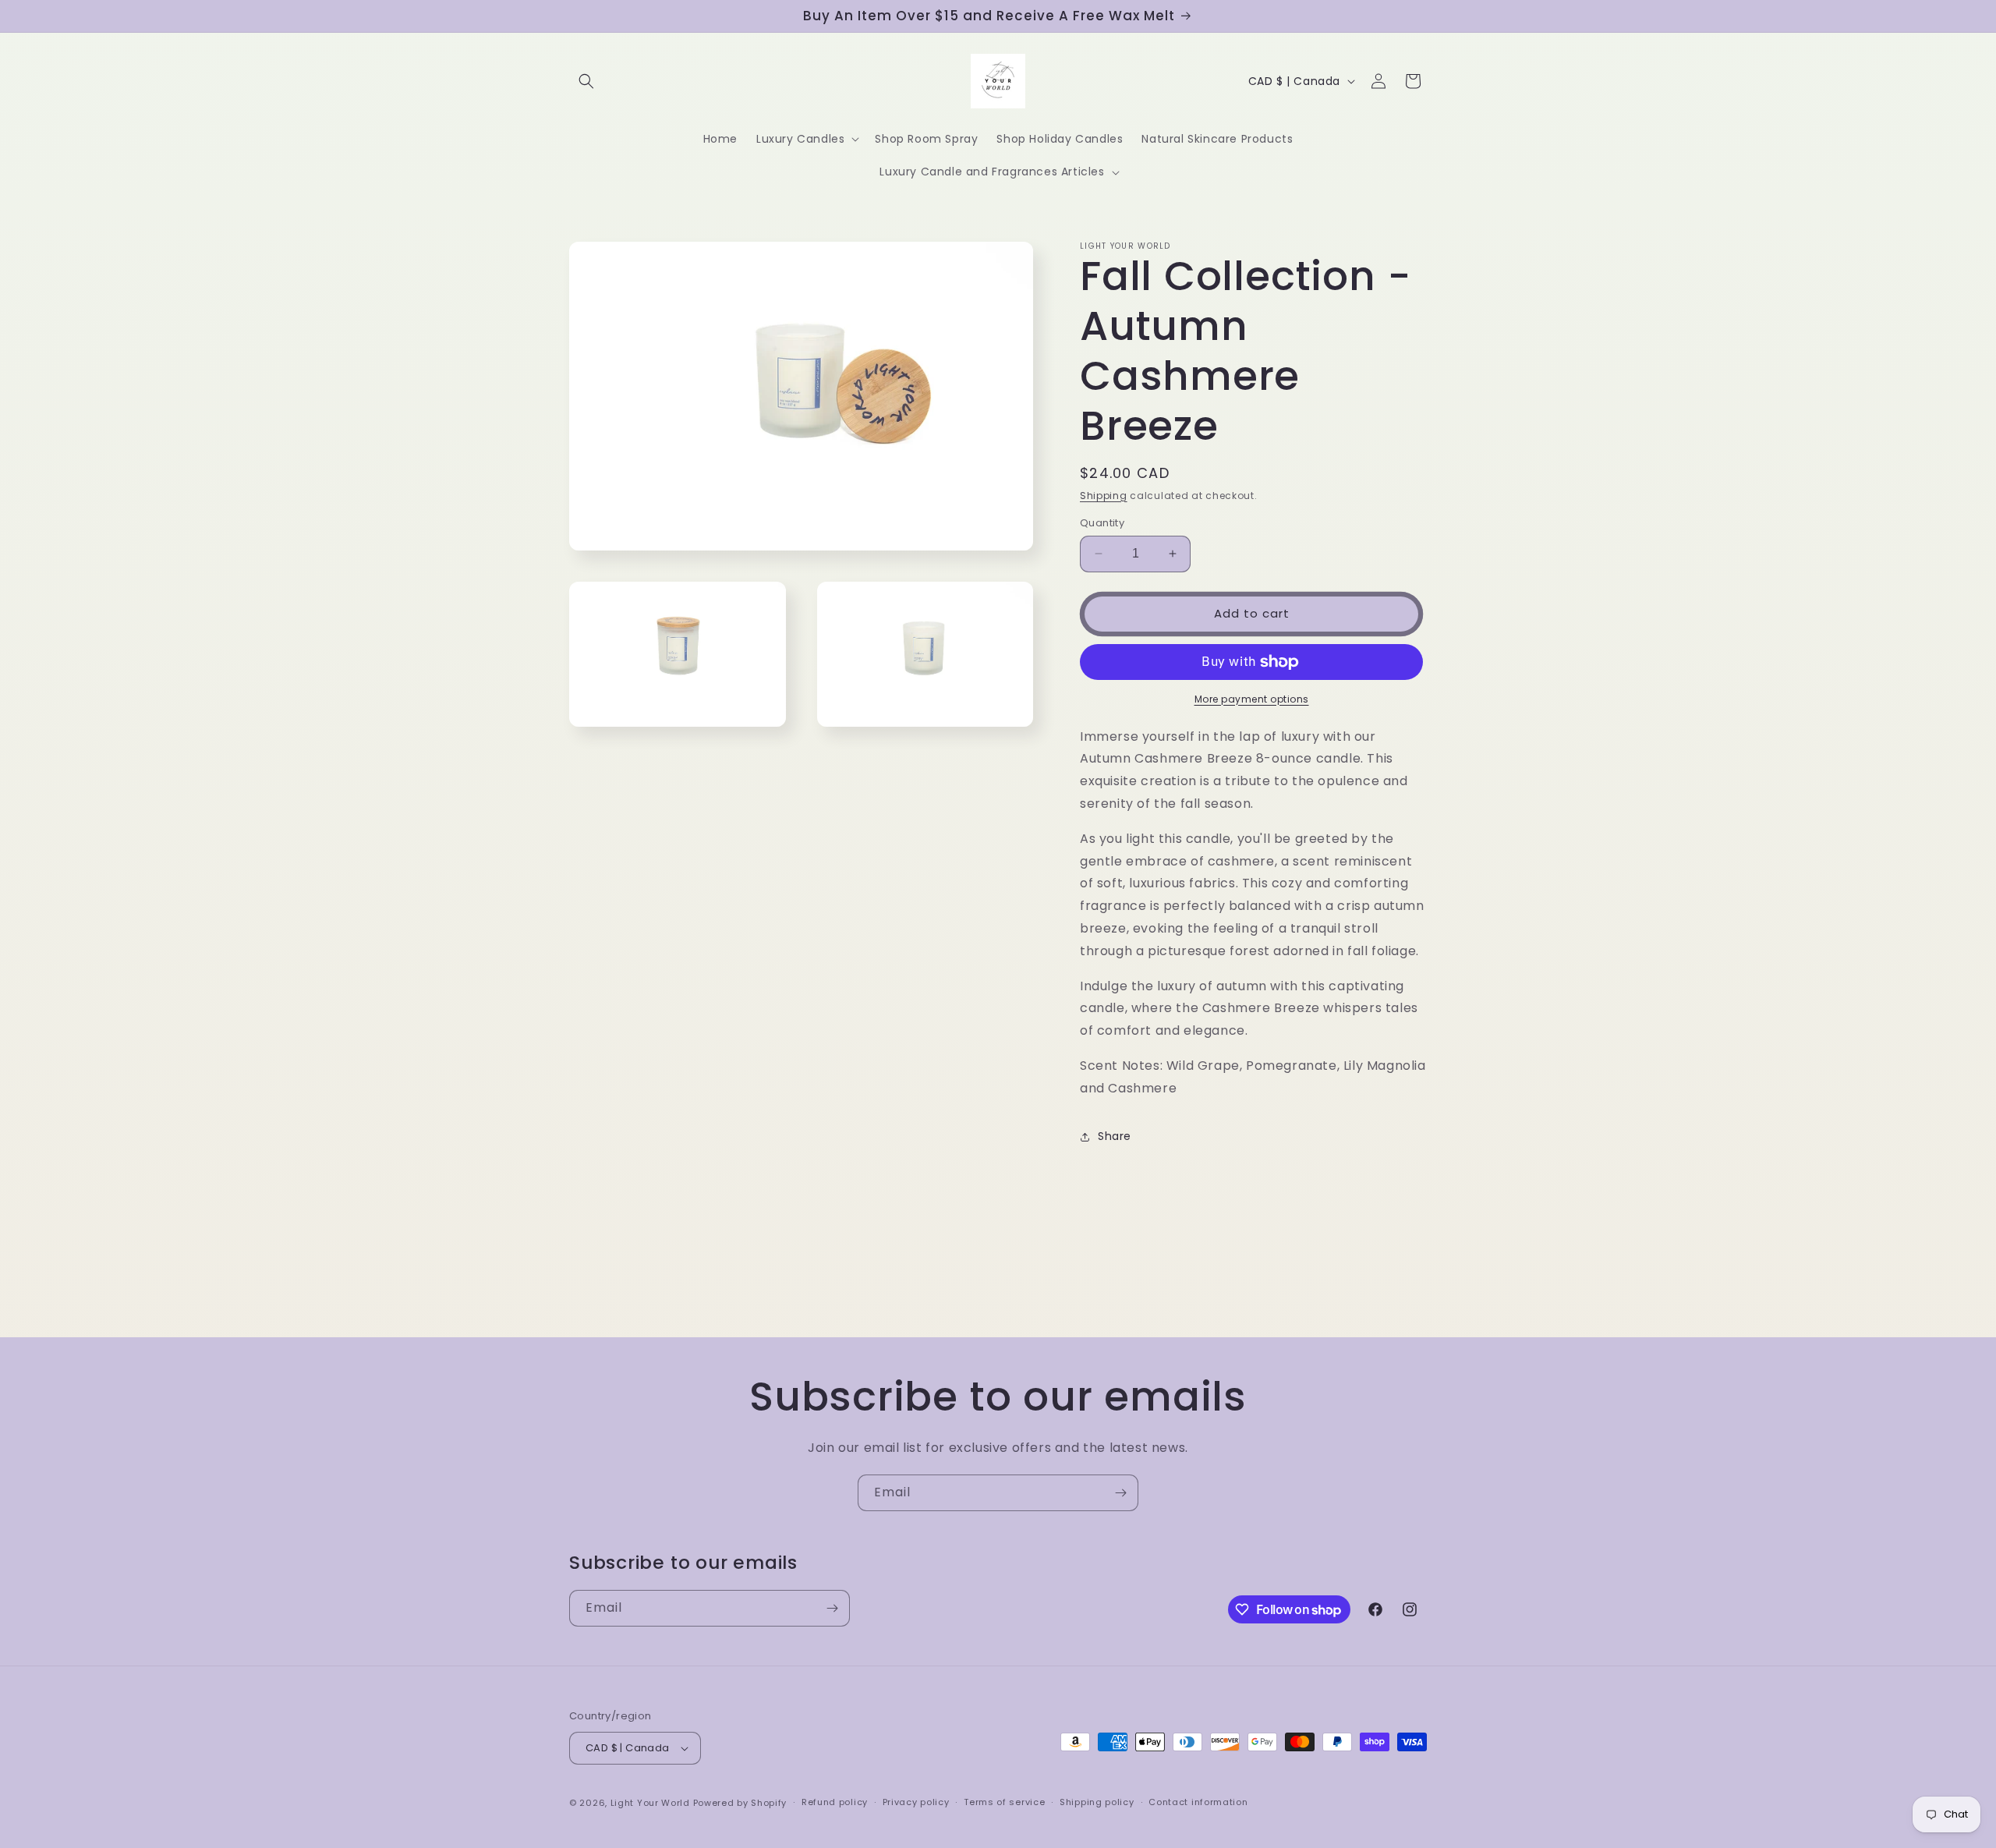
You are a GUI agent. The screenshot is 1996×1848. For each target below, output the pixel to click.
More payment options (1252, 699)
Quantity (1102, 523)
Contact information (1198, 1802)
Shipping (1104, 496)
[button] (586, 81)
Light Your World (652, 1803)
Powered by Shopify (740, 1803)
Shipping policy (1097, 1802)
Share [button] (1115, 1136)
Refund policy (835, 1802)
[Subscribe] (1120, 1493)
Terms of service (1004, 1802)
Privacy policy (916, 1802)
